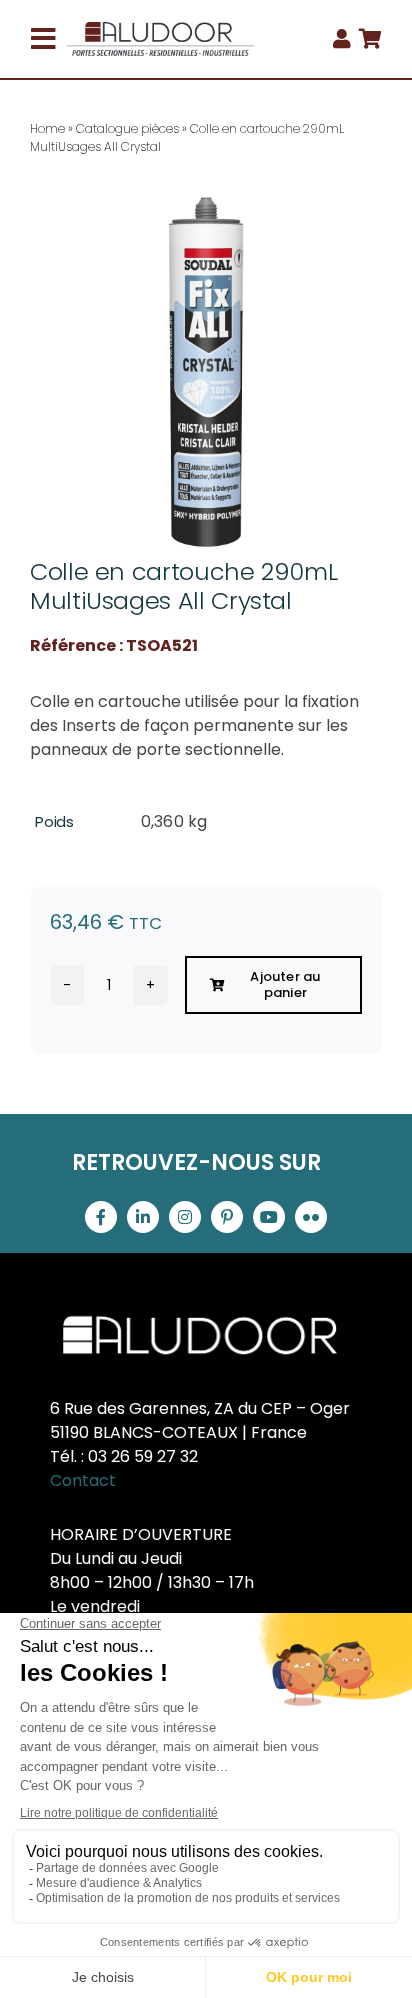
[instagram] (185, 1217)
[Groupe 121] (160, 29)
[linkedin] (143, 1217)
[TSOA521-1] (206, 372)
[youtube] (269, 1217)
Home (47, 128)
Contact (83, 1480)
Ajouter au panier (285, 984)
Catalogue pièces (127, 128)
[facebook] (101, 1217)
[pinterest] (227, 1217)
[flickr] (311, 1217)
